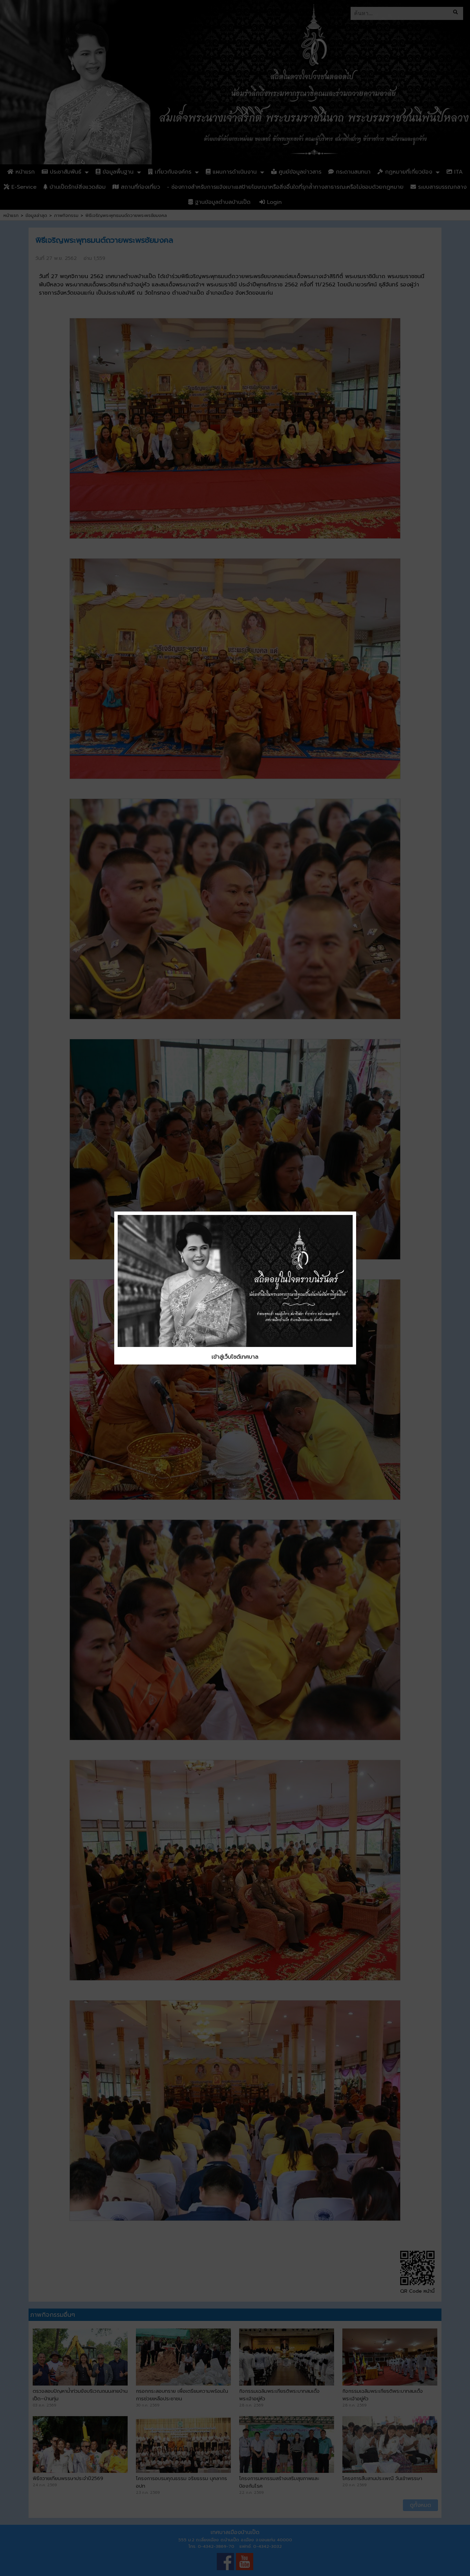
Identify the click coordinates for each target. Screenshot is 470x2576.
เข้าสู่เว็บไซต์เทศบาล (235, 1357)
